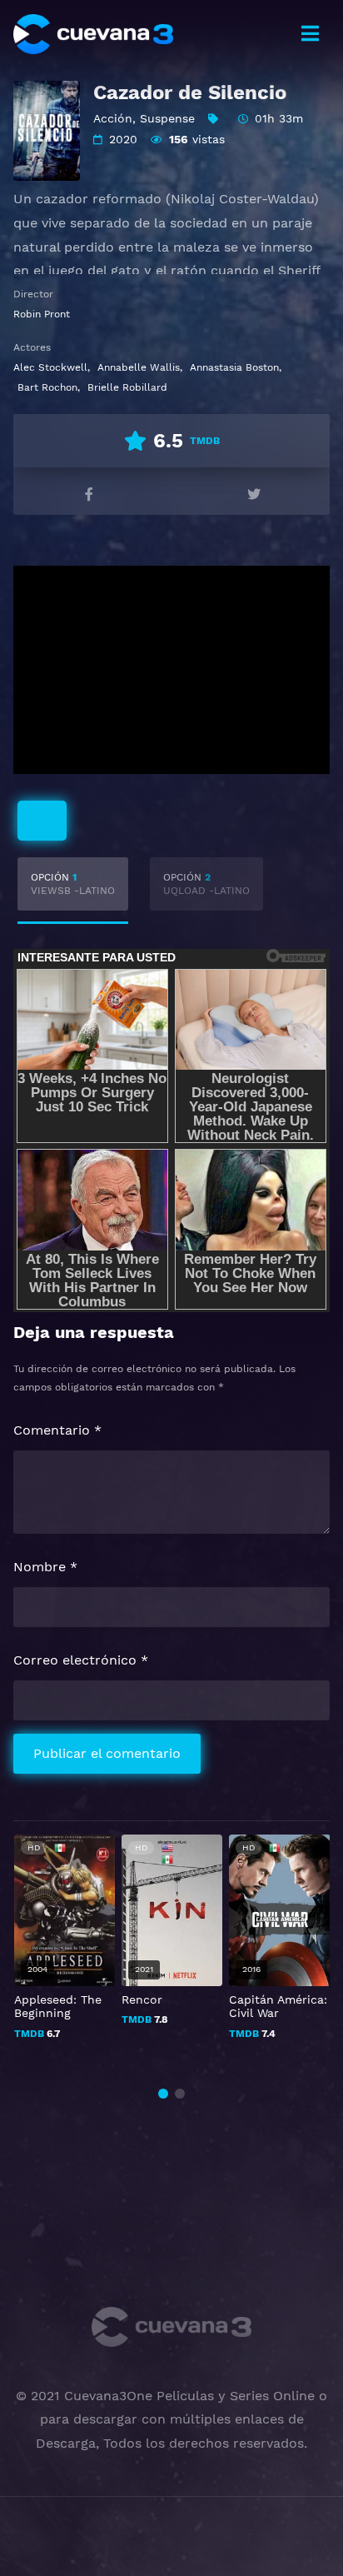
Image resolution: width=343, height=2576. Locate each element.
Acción (113, 118)
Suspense (167, 118)
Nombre (45, 1567)
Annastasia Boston (234, 367)
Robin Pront (42, 314)
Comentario (57, 1430)
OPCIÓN (73, 884)
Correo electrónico (81, 1660)
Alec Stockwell (50, 367)
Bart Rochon (47, 387)
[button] (163, 2094)
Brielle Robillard (127, 387)
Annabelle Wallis (139, 367)
